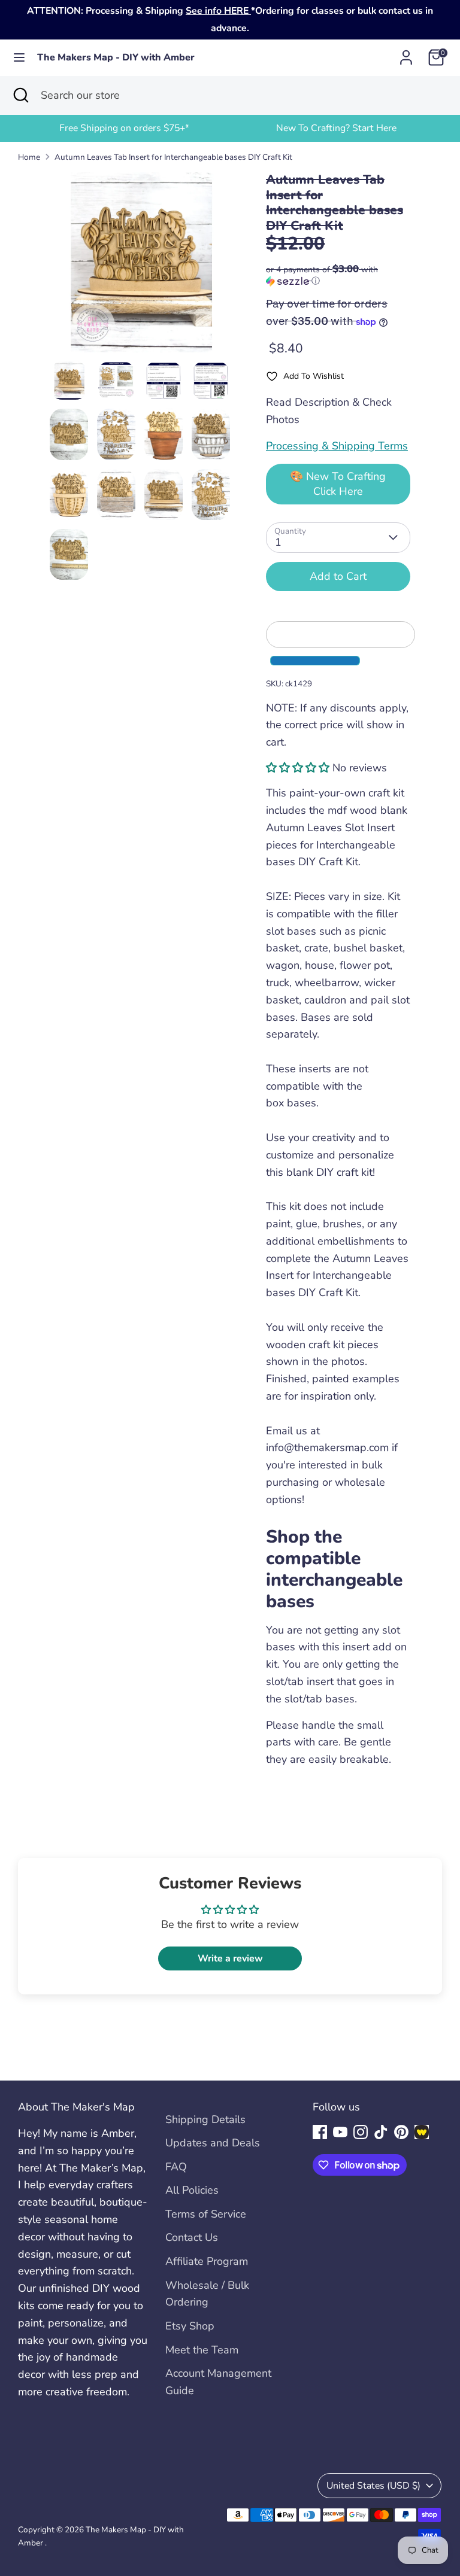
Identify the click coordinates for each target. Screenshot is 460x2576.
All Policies (192, 2190)
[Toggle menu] (19, 58)
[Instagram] (361, 2132)
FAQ (176, 2167)
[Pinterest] (401, 2132)
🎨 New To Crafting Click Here (338, 484)
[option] (124, 128)
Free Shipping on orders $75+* (124, 128)
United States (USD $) (373, 2486)
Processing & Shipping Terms (337, 446)
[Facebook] (320, 2132)
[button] (338, 275)
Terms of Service (206, 2214)
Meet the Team (202, 2350)
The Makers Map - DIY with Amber (116, 58)
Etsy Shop (190, 2326)
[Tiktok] (381, 2132)
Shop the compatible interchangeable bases (334, 1569)
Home (29, 157)
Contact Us (192, 2237)
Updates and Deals (213, 2143)
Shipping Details (205, 2119)
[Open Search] (20, 95)
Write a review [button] (230, 1958)
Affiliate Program (207, 2261)
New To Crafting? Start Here (336, 128)
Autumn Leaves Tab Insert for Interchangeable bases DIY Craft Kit (173, 157)
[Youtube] (340, 2132)
